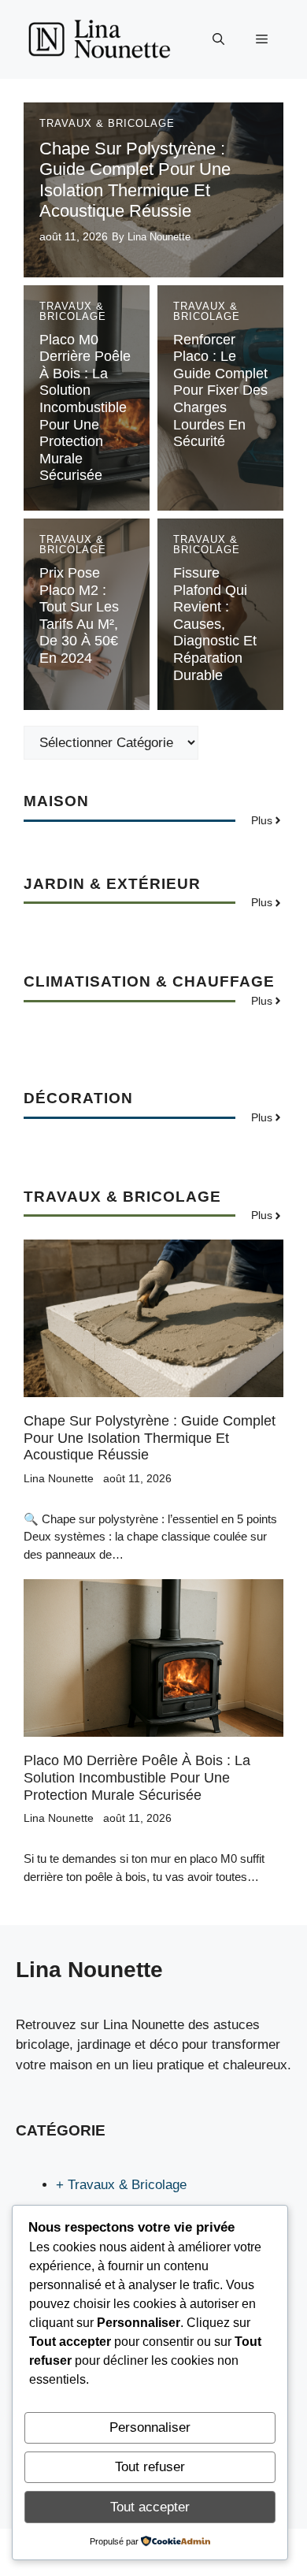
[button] (218, 39)
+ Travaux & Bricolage (121, 2185)
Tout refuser (150, 2467)
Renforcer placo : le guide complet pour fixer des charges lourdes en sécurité (220, 391)
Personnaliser (150, 2427)
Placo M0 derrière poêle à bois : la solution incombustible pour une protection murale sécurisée (85, 408)
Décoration (78, 1098)
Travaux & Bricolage (107, 123)
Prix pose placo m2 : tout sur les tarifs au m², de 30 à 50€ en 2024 (79, 615)
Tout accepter (150, 2507)
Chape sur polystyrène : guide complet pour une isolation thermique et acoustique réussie (135, 180)
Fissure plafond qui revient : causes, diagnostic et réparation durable (215, 624)
